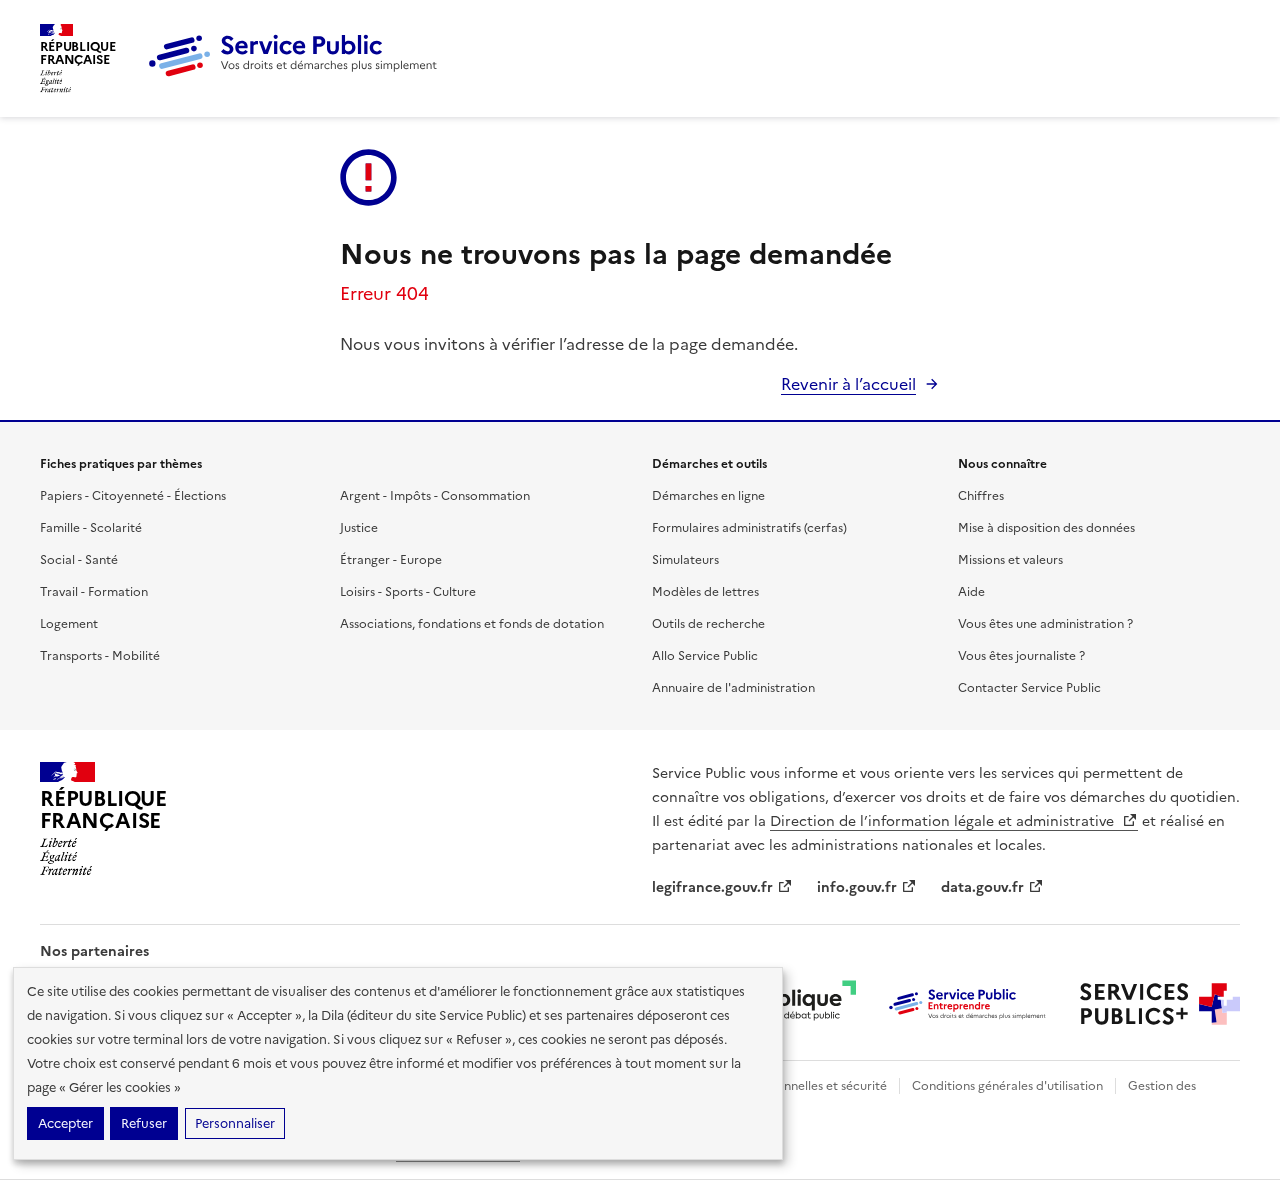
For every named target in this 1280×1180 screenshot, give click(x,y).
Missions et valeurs (1010, 560)
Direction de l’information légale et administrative (944, 821)
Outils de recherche (708, 624)
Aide (971, 592)
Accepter (65, 1123)
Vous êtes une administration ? (1045, 624)
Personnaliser (235, 1123)
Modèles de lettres (705, 592)
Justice (359, 528)
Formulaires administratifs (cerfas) (749, 528)
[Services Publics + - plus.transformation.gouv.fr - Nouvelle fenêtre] (1160, 1004)
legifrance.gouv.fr (712, 887)
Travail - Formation (94, 592)
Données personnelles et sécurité (792, 1086)
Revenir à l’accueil (848, 384)
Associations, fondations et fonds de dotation (472, 624)
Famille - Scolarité (91, 528)
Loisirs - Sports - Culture (408, 592)
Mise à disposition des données (1046, 528)
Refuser (144, 1123)
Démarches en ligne (708, 496)
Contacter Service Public (1029, 688)
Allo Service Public (705, 656)
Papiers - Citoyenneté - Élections (133, 496)
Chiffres (981, 496)
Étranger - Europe (391, 560)
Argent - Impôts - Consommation (435, 496)
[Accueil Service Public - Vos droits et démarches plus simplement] (298, 73)
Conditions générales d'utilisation (1007, 1086)
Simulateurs (685, 560)
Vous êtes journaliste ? (1021, 656)
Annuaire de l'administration (733, 688)
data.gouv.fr (982, 887)
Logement (69, 624)
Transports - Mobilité (100, 656)
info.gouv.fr (857, 887)
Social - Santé (79, 560)
